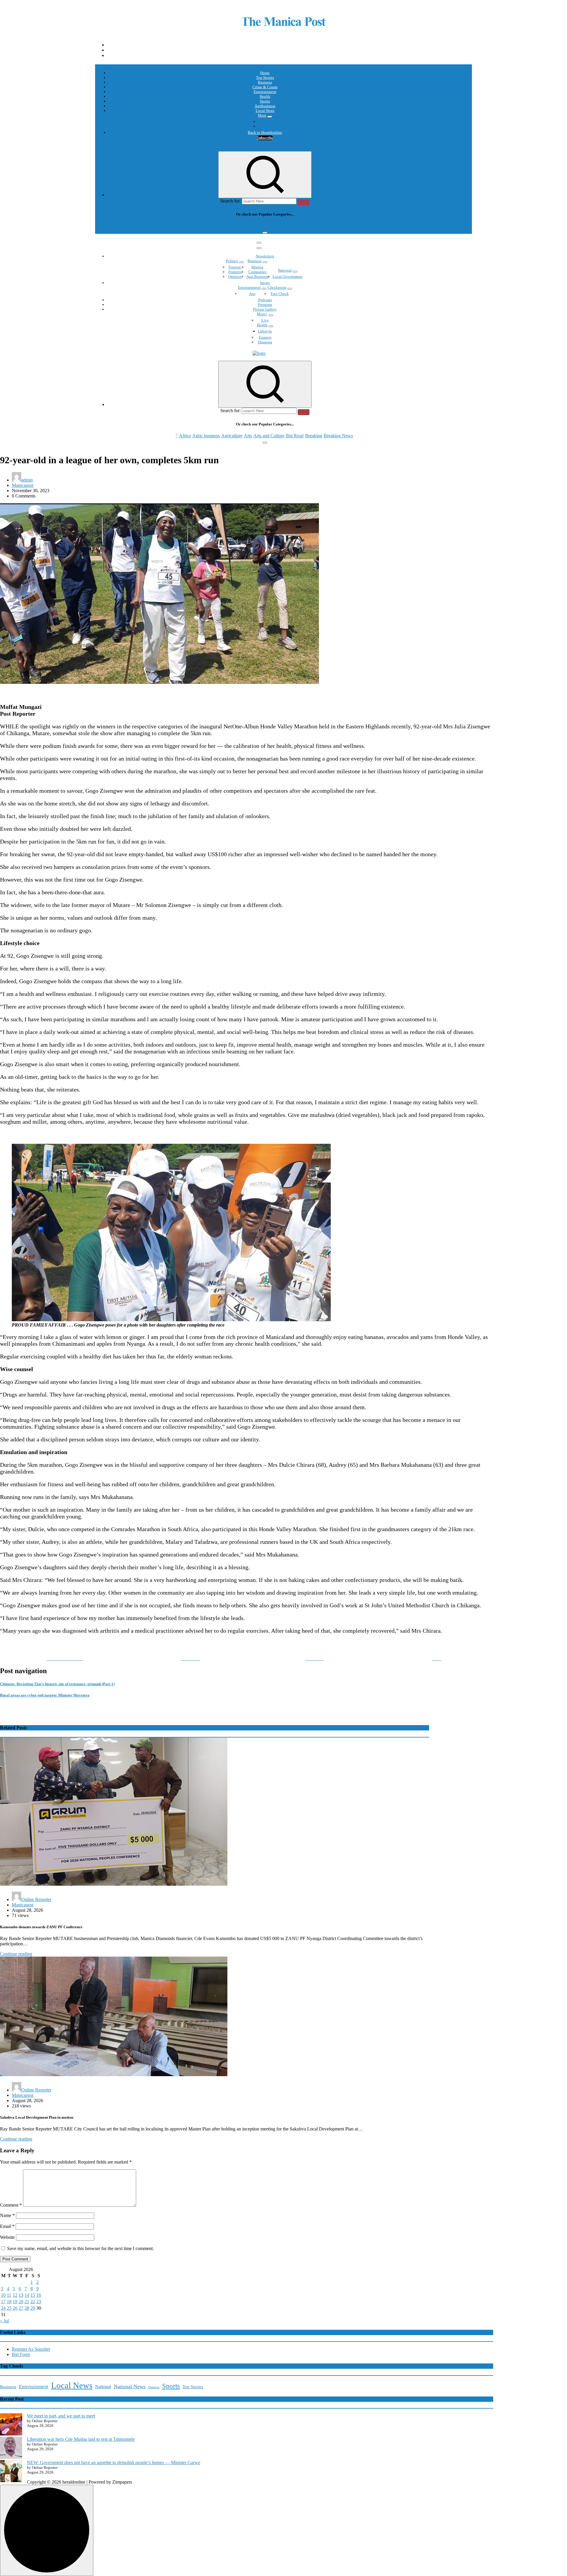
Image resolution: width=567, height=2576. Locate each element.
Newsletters (265, 256)
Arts (248, 226)
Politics (232, 261)
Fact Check (280, 294)
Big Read (295, 226)
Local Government (287, 276)
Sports (265, 101)
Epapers (265, 337)
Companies (257, 272)
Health (265, 96)
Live (265, 320)
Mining (257, 267)
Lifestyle (265, 331)
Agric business (206, 226)
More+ (262, 314)
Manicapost (23, 485)
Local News (265, 111)
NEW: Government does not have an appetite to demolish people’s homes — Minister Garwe (114, 2462)
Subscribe (265, 138)
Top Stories (265, 78)
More (262, 115)
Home (265, 73)
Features (235, 272)
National (285, 270)
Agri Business (257, 276)
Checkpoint (277, 287)
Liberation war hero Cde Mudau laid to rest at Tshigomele (81, 2439)
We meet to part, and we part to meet (61, 2416)
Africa (185, 226)
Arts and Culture (269, 226)
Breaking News (338, 226)
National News (130, 2386)
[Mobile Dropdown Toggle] (270, 117)
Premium (265, 305)
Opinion (265, 126)
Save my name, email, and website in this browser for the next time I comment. (80, 2248)
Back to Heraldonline (265, 132)
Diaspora (265, 342)
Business (265, 82)
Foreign (235, 267)
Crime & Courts (265, 87)
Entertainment (265, 92)
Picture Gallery (265, 309)
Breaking (314, 226)
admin (27, 480)
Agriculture (232, 226)
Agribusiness (265, 106)
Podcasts (265, 121)
